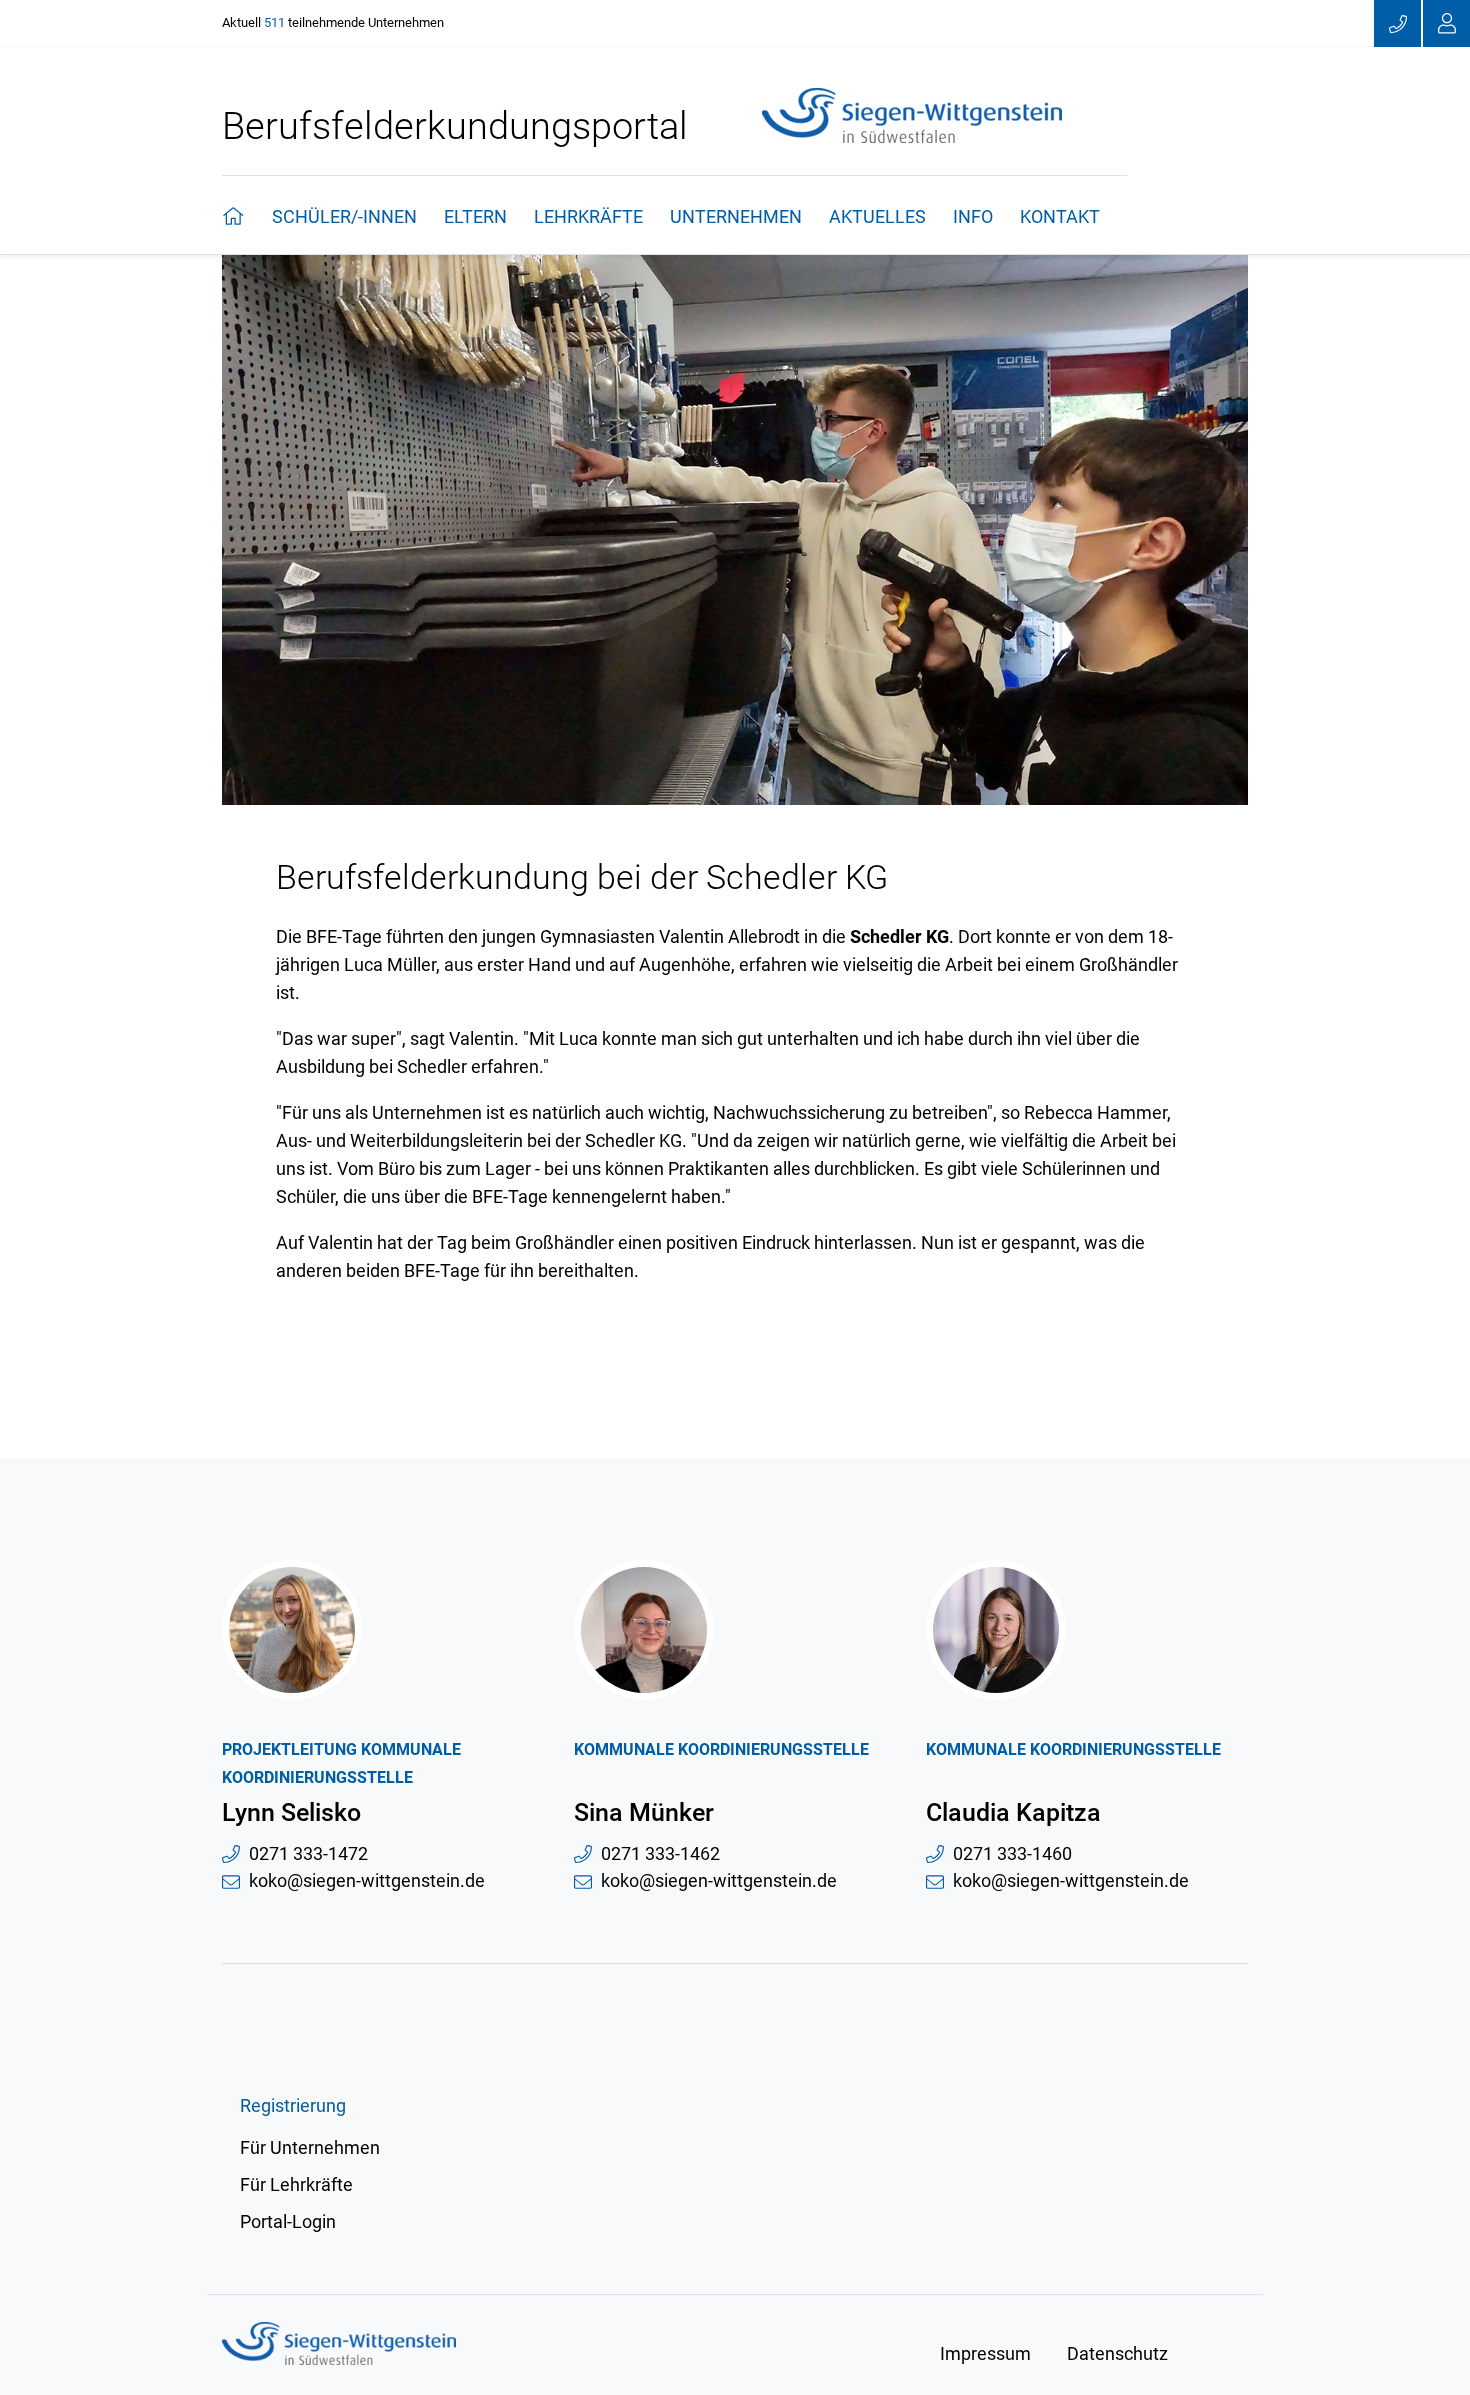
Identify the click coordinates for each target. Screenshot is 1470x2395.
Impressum (985, 2353)
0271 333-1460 (1012, 1854)
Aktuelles (877, 216)
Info (973, 216)
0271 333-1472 (308, 1854)
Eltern (475, 216)
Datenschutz (1117, 2353)
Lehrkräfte (588, 216)
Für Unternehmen (310, 2147)
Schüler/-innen (344, 216)
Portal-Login (288, 2221)
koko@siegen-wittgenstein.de (367, 1881)
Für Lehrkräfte (296, 2184)
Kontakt (1060, 216)
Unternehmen (736, 216)
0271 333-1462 (660, 1854)
